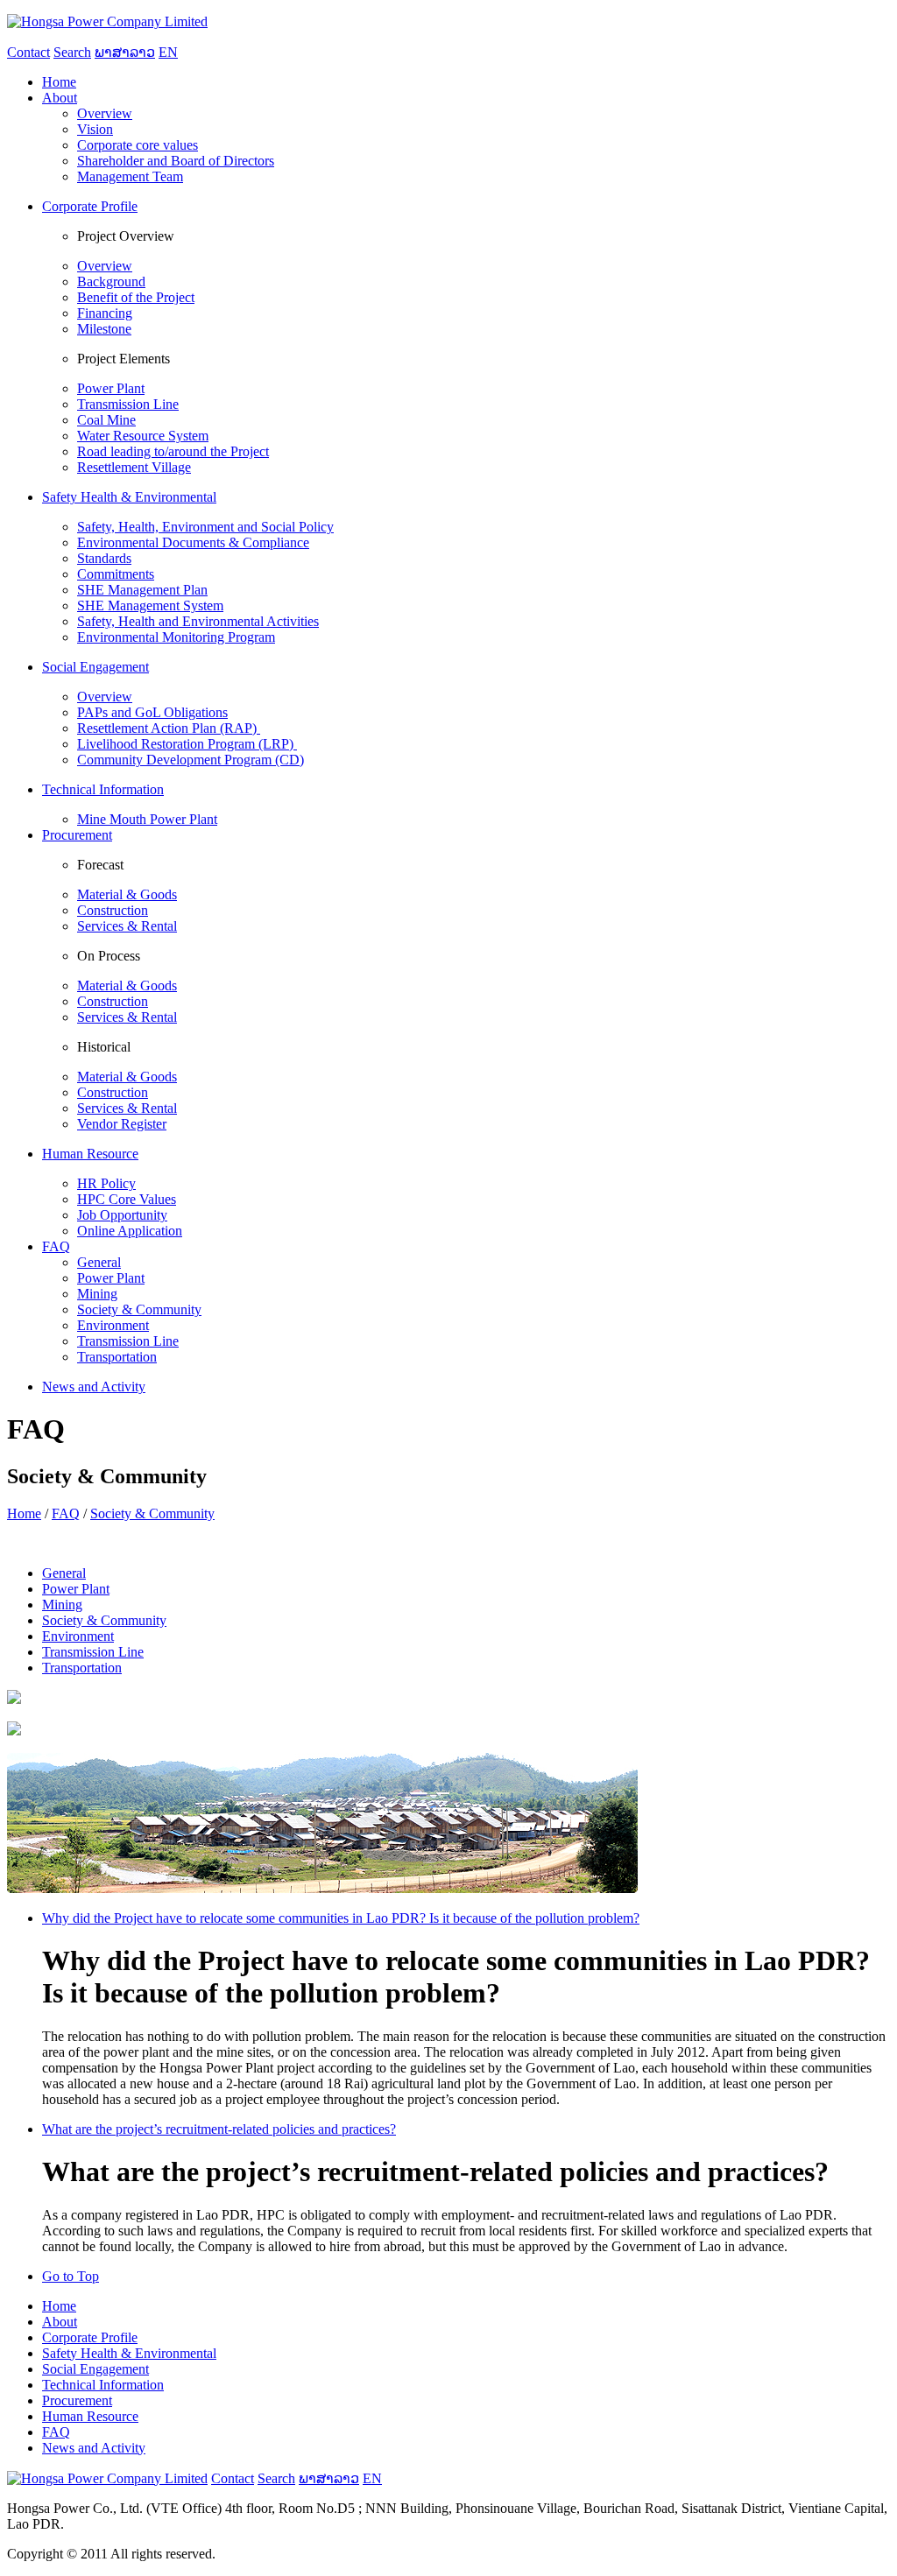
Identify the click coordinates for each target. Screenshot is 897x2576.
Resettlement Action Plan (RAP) (169, 728)
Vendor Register (122, 1124)
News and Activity (94, 2448)
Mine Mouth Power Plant (147, 819)
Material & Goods (127, 894)
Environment (113, 1325)
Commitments (116, 574)
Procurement (77, 2400)
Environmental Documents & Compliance (193, 542)
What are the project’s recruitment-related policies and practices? (219, 2129)
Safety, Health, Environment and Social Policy (205, 527)
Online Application (130, 1231)
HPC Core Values (127, 1199)
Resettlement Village (134, 467)
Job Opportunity (122, 1215)
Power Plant (111, 388)
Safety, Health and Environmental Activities (198, 621)
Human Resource (90, 2416)
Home (24, 1513)
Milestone (104, 329)
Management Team (130, 176)
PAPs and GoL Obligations (152, 712)
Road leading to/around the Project (173, 451)
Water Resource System (143, 436)
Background (111, 282)
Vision (95, 129)
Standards (104, 558)
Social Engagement (95, 2369)
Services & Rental (127, 926)
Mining (97, 1294)
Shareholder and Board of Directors (176, 161)
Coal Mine (106, 420)
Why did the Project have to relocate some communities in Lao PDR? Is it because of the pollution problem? (341, 1918)
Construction (113, 910)
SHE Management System (150, 605)
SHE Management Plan (142, 590)
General (99, 1262)
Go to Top (71, 2276)
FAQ (66, 1513)
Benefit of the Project (136, 297)
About (60, 2322)
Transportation (117, 1357)
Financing (105, 313)
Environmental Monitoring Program (176, 637)
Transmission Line (128, 404)
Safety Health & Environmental (129, 2353)
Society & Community (139, 1309)
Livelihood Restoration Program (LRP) (187, 744)
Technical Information (103, 2385)
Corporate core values (138, 145)
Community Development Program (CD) (191, 760)
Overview (105, 113)
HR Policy (106, 1183)
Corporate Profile (90, 2337)
